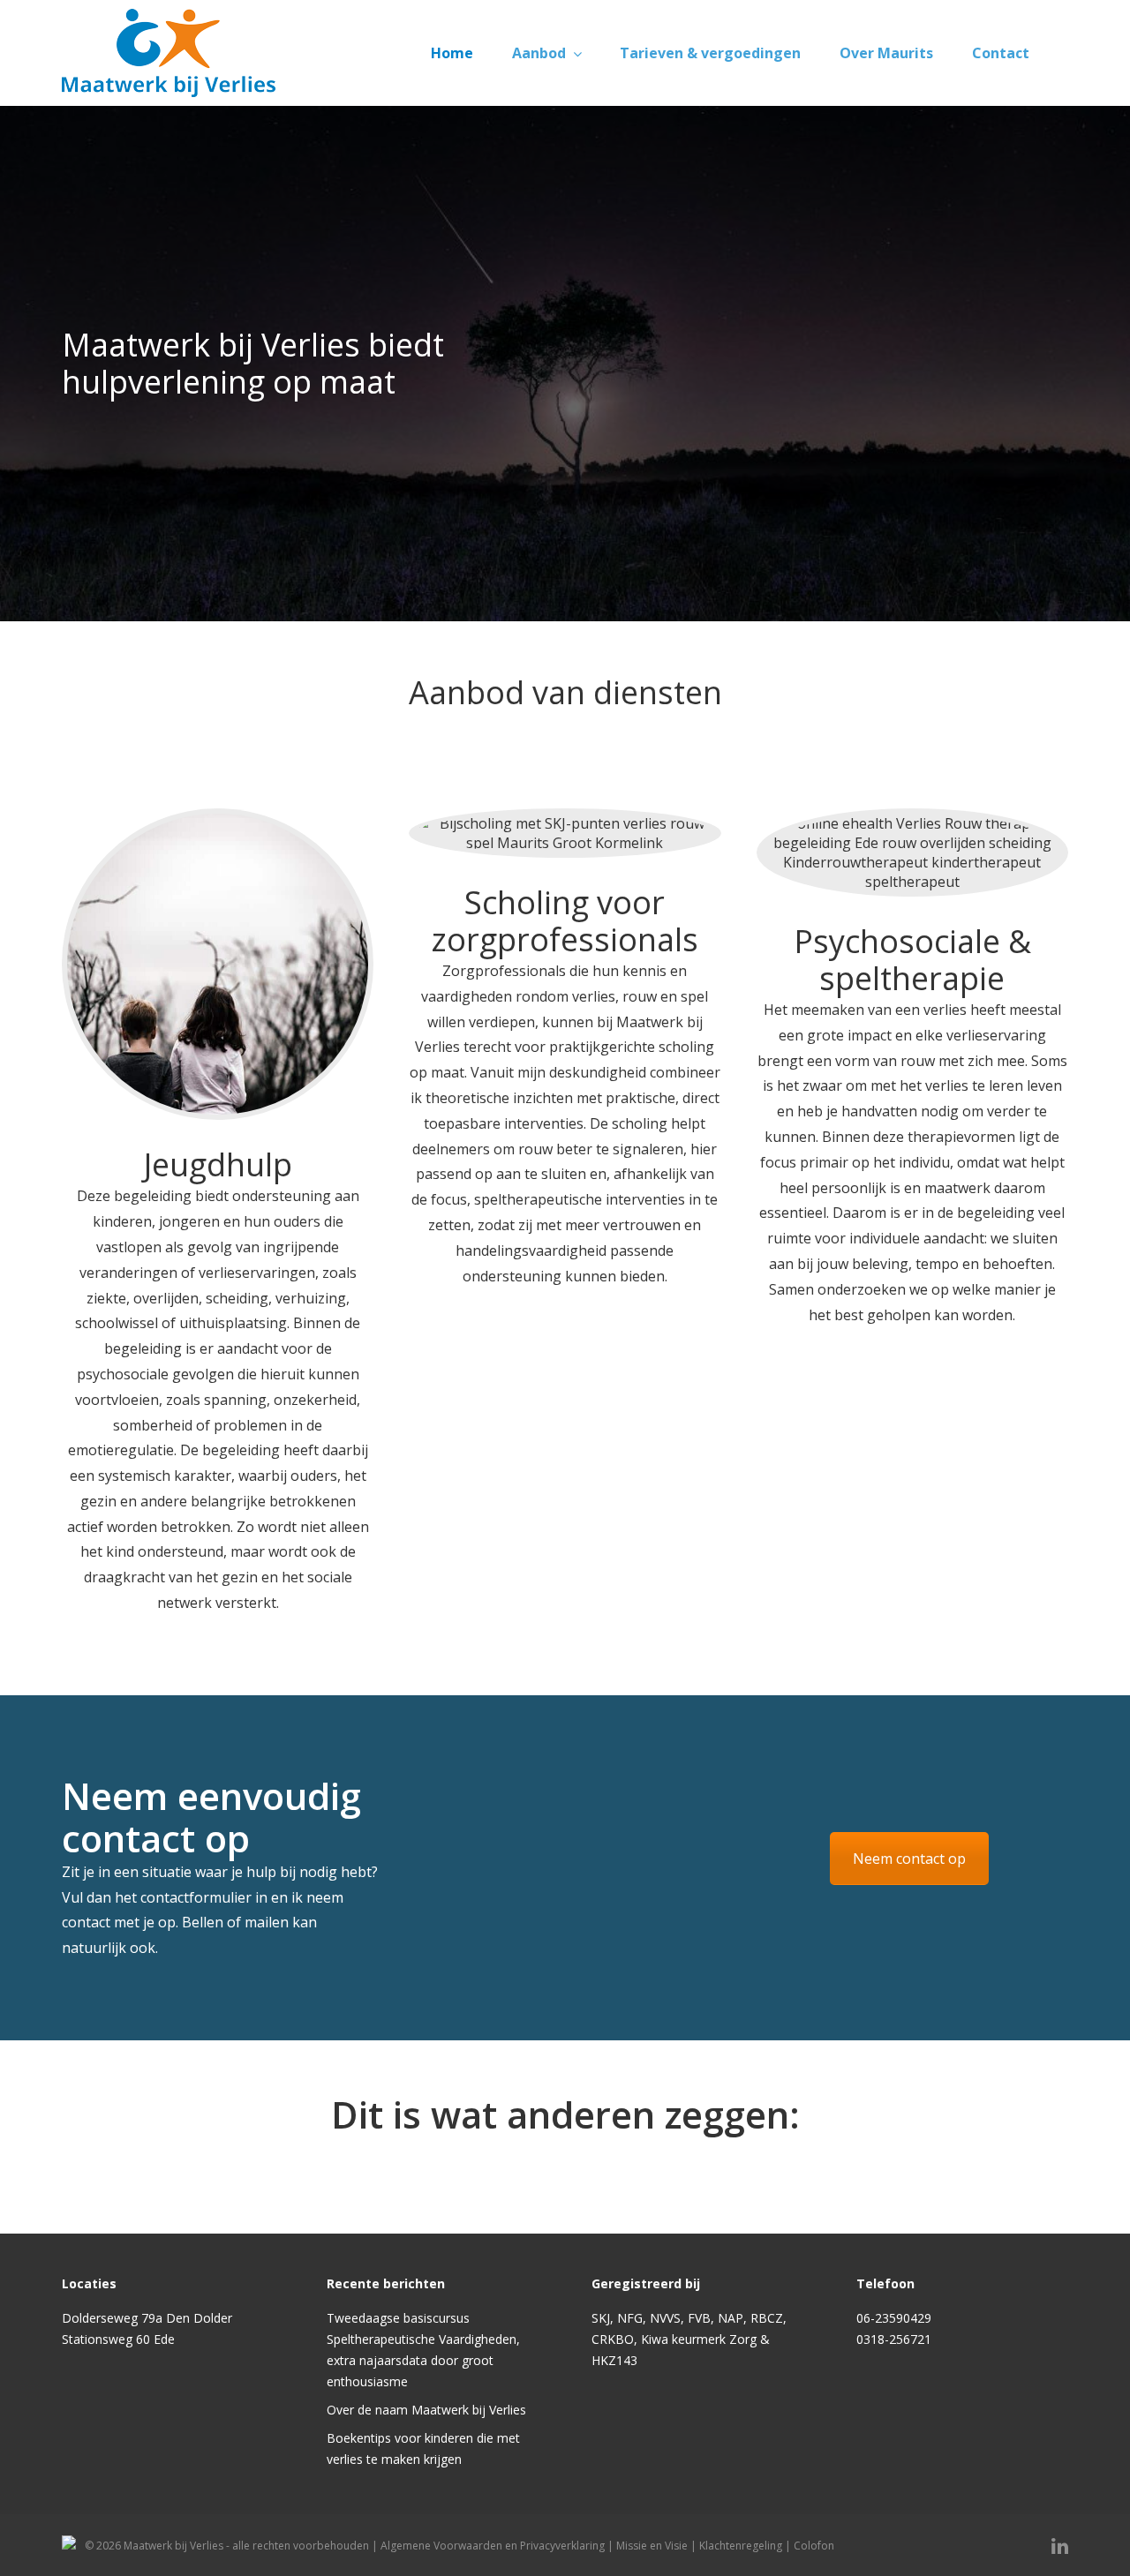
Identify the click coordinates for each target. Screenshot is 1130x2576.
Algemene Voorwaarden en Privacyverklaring (493, 2546)
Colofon (814, 2546)
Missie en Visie (652, 2546)
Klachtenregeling (741, 2546)
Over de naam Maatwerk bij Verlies (426, 2410)
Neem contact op (909, 1859)
